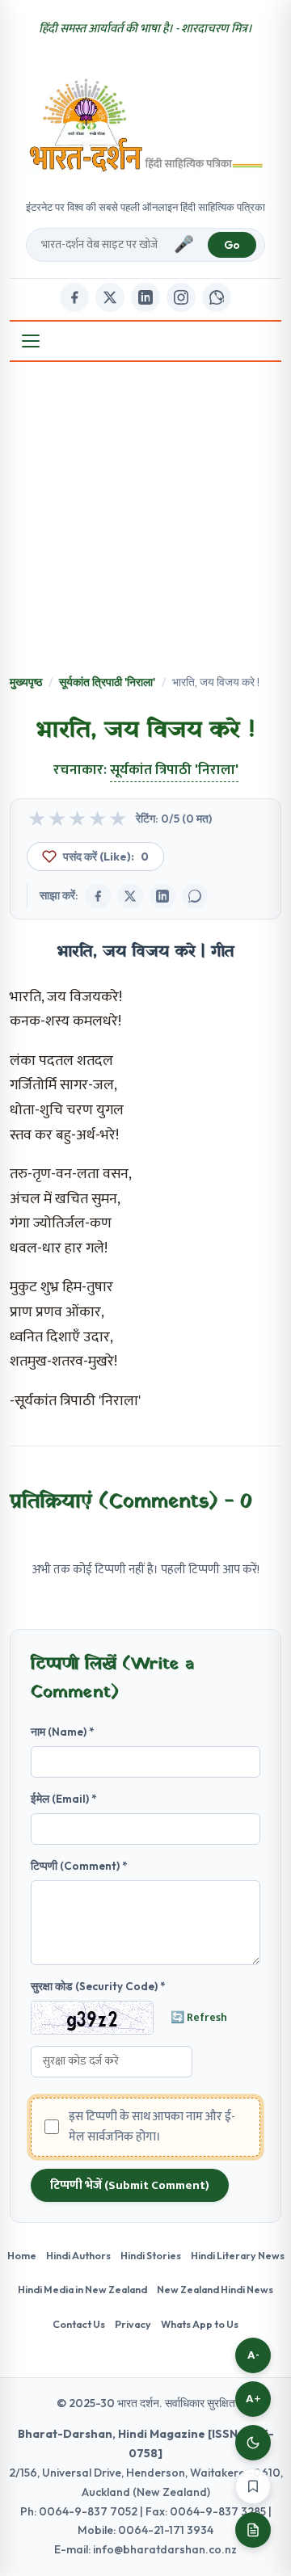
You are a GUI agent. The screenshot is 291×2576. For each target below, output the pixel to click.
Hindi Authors (78, 2255)
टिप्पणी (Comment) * (79, 1866)
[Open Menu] (31, 341)
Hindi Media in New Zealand (82, 2289)
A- (253, 2355)
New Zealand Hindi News (215, 2289)
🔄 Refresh (199, 2018)
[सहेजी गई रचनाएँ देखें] (253, 2530)
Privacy (133, 2324)
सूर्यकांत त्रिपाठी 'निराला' (107, 682)
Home (22, 2255)
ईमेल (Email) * (64, 1799)
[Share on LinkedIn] (162, 896)
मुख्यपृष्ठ (26, 682)
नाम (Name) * (63, 1732)
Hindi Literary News (238, 2255)
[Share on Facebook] (98, 896)
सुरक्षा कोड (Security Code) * (98, 1986)
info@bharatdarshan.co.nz (165, 2549)
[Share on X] (130, 896)
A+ (253, 2399)
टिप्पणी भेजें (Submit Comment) (130, 2185)
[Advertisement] (145, 520)
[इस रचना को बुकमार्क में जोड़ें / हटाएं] (253, 2486)
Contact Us (79, 2324)
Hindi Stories (151, 2255)
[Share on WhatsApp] (195, 896)
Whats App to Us (200, 2324)
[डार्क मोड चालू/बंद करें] (253, 2443)
